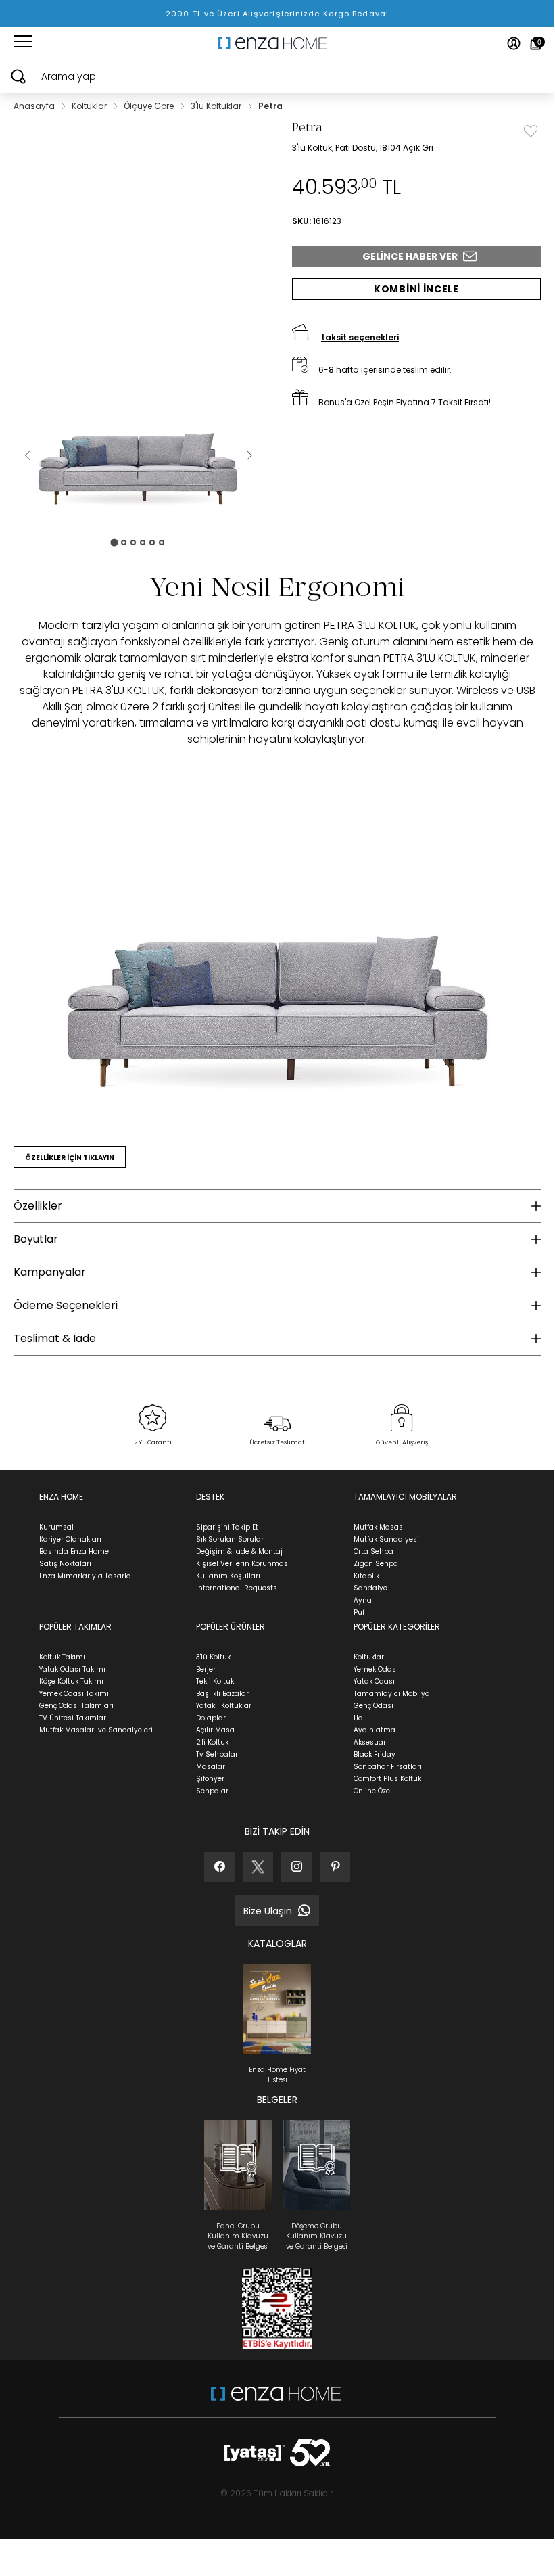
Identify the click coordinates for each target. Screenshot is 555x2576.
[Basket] (536, 43)
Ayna (363, 1600)
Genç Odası (373, 1706)
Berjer (206, 1669)
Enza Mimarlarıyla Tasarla (85, 1576)
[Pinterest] (335, 1867)
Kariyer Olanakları (70, 1539)
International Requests (237, 1588)
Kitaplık (366, 1576)
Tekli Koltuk (215, 1681)
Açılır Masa (215, 1730)
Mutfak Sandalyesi (386, 1539)
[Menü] (23, 43)
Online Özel (373, 1791)
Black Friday (375, 1754)
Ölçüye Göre (150, 106)
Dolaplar (211, 1718)
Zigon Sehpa (376, 1564)
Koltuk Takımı (62, 1657)
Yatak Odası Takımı (72, 1669)
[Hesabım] (514, 43)
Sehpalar (212, 1791)
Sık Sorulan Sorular (230, 1539)
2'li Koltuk (212, 1742)
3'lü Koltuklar (217, 106)
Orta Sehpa (373, 1551)
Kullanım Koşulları (228, 1576)
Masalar (211, 1767)
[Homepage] (277, 43)
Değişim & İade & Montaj (239, 1551)
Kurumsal (56, 1527)
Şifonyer (210, 1779)
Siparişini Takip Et (227, 1527)
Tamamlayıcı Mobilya (392, 1694)
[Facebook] (219, 1867)
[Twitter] (258, 1867)
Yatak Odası (374, 1681)
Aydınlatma (375, 1730)
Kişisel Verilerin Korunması (243, 1564)
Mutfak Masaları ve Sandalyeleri (96, 1730)
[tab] (114, 542)
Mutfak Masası (379, 1527)
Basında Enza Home (74, 1551)
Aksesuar (370, 1742)
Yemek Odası (376, 1669)
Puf (359, 1612)
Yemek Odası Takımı (74, 1694)
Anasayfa (35, 106)
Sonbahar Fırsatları (388, 1767)
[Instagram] (296, 1867)
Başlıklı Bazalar (222, 1694)
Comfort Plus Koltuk (387, 1779)
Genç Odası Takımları (76, 1706)
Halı (360, 1718)
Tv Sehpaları (218, 1754)
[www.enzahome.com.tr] (276, 2400)
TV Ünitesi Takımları (74, 1718)
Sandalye (370, 1588)
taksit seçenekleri (360, 337)
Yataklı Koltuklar (224, 1706)
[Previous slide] (27, 455)
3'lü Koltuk (213, 1657)
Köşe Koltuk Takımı (71, 1681)
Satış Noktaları (65, 1564)
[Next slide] (249, 455)
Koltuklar (90, 106)
